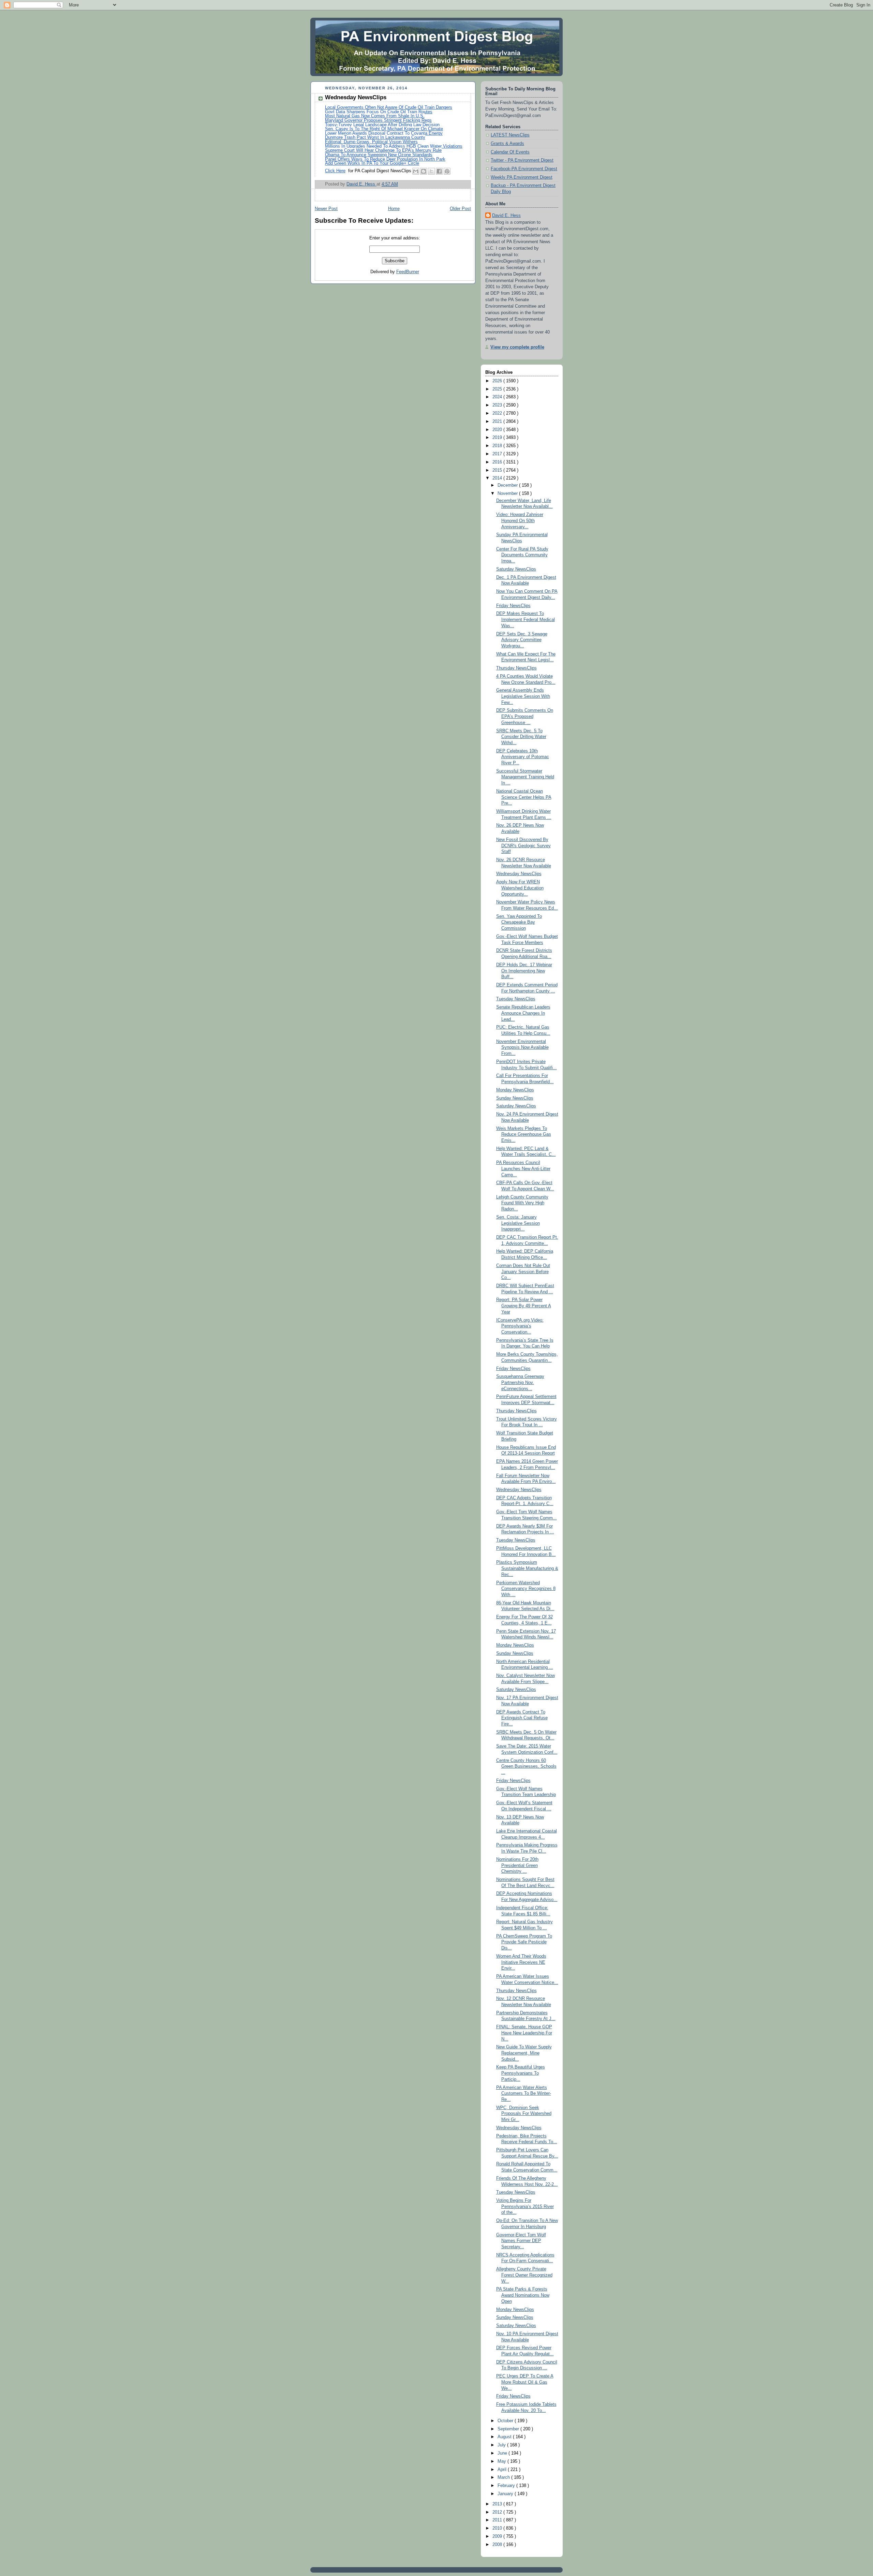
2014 (498, 478)
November (508, 494)
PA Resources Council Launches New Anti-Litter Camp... (523, 1169)
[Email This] (416, 171)
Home (394, 209)
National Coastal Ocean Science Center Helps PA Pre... (524, 797)
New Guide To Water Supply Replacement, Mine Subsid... (524, 2053)
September (509, 2429)
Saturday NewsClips (516, 569)
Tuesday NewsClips (516, 999)
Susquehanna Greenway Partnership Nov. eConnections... (520, 1382)
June (503, 2453)
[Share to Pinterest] (447, 171)
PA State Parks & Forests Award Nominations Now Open (523, 2295)
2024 (498, 397)
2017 (498, 454)
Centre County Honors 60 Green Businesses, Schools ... (526, 1767)
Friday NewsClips (513, 606)
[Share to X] (431, 171)
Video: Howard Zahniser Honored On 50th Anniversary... (520, 521)
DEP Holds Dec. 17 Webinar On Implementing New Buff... (524, 971)
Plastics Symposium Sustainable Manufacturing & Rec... (527, 1568)
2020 (498, 430)
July (502, 2445)
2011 (498, 2520)
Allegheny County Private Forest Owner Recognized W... (524, 2275)
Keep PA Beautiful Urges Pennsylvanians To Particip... (521, 2073)
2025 (498, 389)
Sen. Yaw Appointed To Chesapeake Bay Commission (519, 922)
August (505, 2437)
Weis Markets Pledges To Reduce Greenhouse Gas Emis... (524, 1135)
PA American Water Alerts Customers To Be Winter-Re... (524, 2094)
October (506, 2421)
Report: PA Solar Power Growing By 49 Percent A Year (524, 1306)
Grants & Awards (507, 144)
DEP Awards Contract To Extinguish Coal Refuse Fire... (522, 1718)
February (507, 2486)
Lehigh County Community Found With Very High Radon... (522, 1203)
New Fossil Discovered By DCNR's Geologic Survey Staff (523, 846)
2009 (498, 2536)
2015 (498, 470)
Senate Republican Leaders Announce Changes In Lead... (523, 1013)
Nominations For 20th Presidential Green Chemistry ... (517, 1865)
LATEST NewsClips (510, 135)
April (503, 2470)
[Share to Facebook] (439, 171)
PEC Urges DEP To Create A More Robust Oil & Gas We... (525, 2382)
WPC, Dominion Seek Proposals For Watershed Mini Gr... (524, 2114)
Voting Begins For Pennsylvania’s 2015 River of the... (525, 2206)
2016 (498, 462)
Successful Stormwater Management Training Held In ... (525, 777)
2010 (498, 2528)
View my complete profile (517, 347)
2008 (498, 2545)
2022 (498, 413)
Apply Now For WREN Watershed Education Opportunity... (520, 888)
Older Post (460, 209)
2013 (498, 2504)
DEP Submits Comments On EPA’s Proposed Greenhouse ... (525, 716)
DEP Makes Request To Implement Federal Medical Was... (526, 620)
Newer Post (326, 209)
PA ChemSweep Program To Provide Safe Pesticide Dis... (524, 1942)
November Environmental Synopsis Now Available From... (522, 1048)
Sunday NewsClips (515, 1098)
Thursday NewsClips (516, 668)
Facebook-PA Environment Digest (524, 169)
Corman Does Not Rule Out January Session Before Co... (523, 1272)
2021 (498, 422)
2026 (498, 381)
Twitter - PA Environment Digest (522, 160)
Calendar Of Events (510, 152)
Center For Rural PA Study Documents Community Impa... (522, 555)
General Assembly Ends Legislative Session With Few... (523, 696)
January (506, 2494)
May (502, 2461)
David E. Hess (506, 216)
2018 (498, 446)
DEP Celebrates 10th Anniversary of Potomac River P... (523, 757)
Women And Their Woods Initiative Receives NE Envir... (521, 1962)
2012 (498, 2512)
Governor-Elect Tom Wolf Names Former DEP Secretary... (521, 2241)
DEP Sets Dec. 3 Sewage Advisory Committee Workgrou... (522, 640)
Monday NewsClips (515, 1090)
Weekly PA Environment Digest (522, 177)
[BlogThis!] (424, 171)
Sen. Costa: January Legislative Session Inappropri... (518, 1223)
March (504, 2477)
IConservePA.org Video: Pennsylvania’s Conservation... (520, 1326)
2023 (498, 405)
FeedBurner (408, 272)
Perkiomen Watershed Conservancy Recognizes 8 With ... (526, 1589)
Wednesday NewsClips (519, 874)
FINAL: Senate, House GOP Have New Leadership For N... (524, 2033)
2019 (498, 438)
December (508, 485)
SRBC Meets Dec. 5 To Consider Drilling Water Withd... (521, 737)
